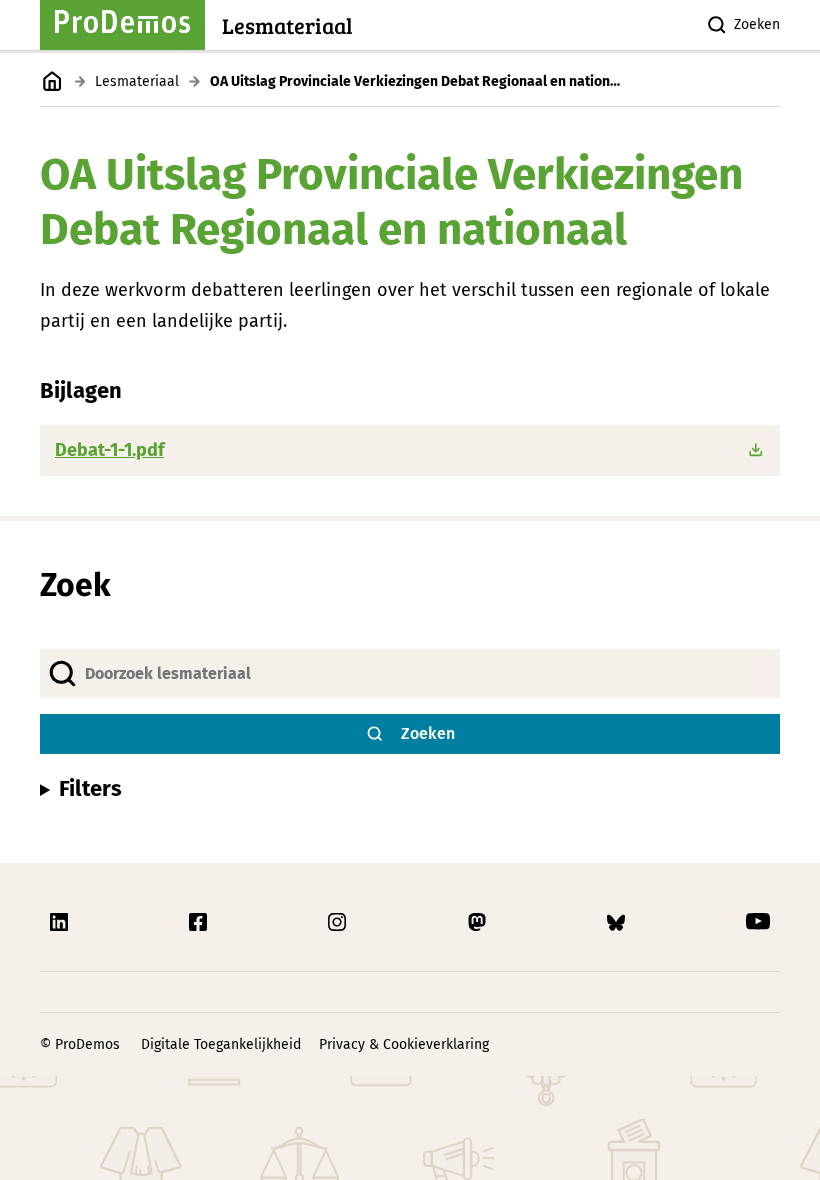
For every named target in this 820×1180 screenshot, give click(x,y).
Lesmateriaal (137, 81)
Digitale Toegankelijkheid (221, 1044)
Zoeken (757, 24)
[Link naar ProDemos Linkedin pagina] (61, 922)
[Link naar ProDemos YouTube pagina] (758, 922)
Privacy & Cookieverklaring (404, 1044)
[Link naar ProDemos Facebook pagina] (200, 922)
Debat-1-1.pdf (109, 450)
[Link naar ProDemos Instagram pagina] (339, 922)
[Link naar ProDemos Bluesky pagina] (618, 922)
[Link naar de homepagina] (52, 81)
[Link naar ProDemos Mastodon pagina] (479, 922)
